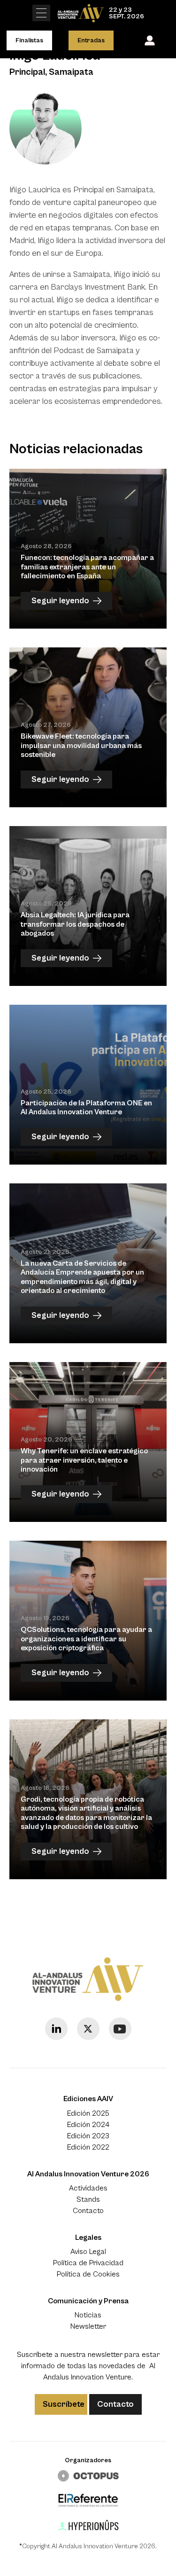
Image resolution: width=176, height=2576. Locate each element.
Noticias (88, 2315)
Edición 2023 (88, 2136)
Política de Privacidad (88, 2263)
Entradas (91, 40)
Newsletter (88, 2326)
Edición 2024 (88, 2125)
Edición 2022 (88, 2147)
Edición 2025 (88, 2113)
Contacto (88, 2211)
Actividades (88, 2188)
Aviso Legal (88, 2252)
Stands (88, 2199)
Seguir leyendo (60, 601)
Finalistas (29, 40)
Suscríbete (64, 2404)
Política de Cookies (88, 2274)
